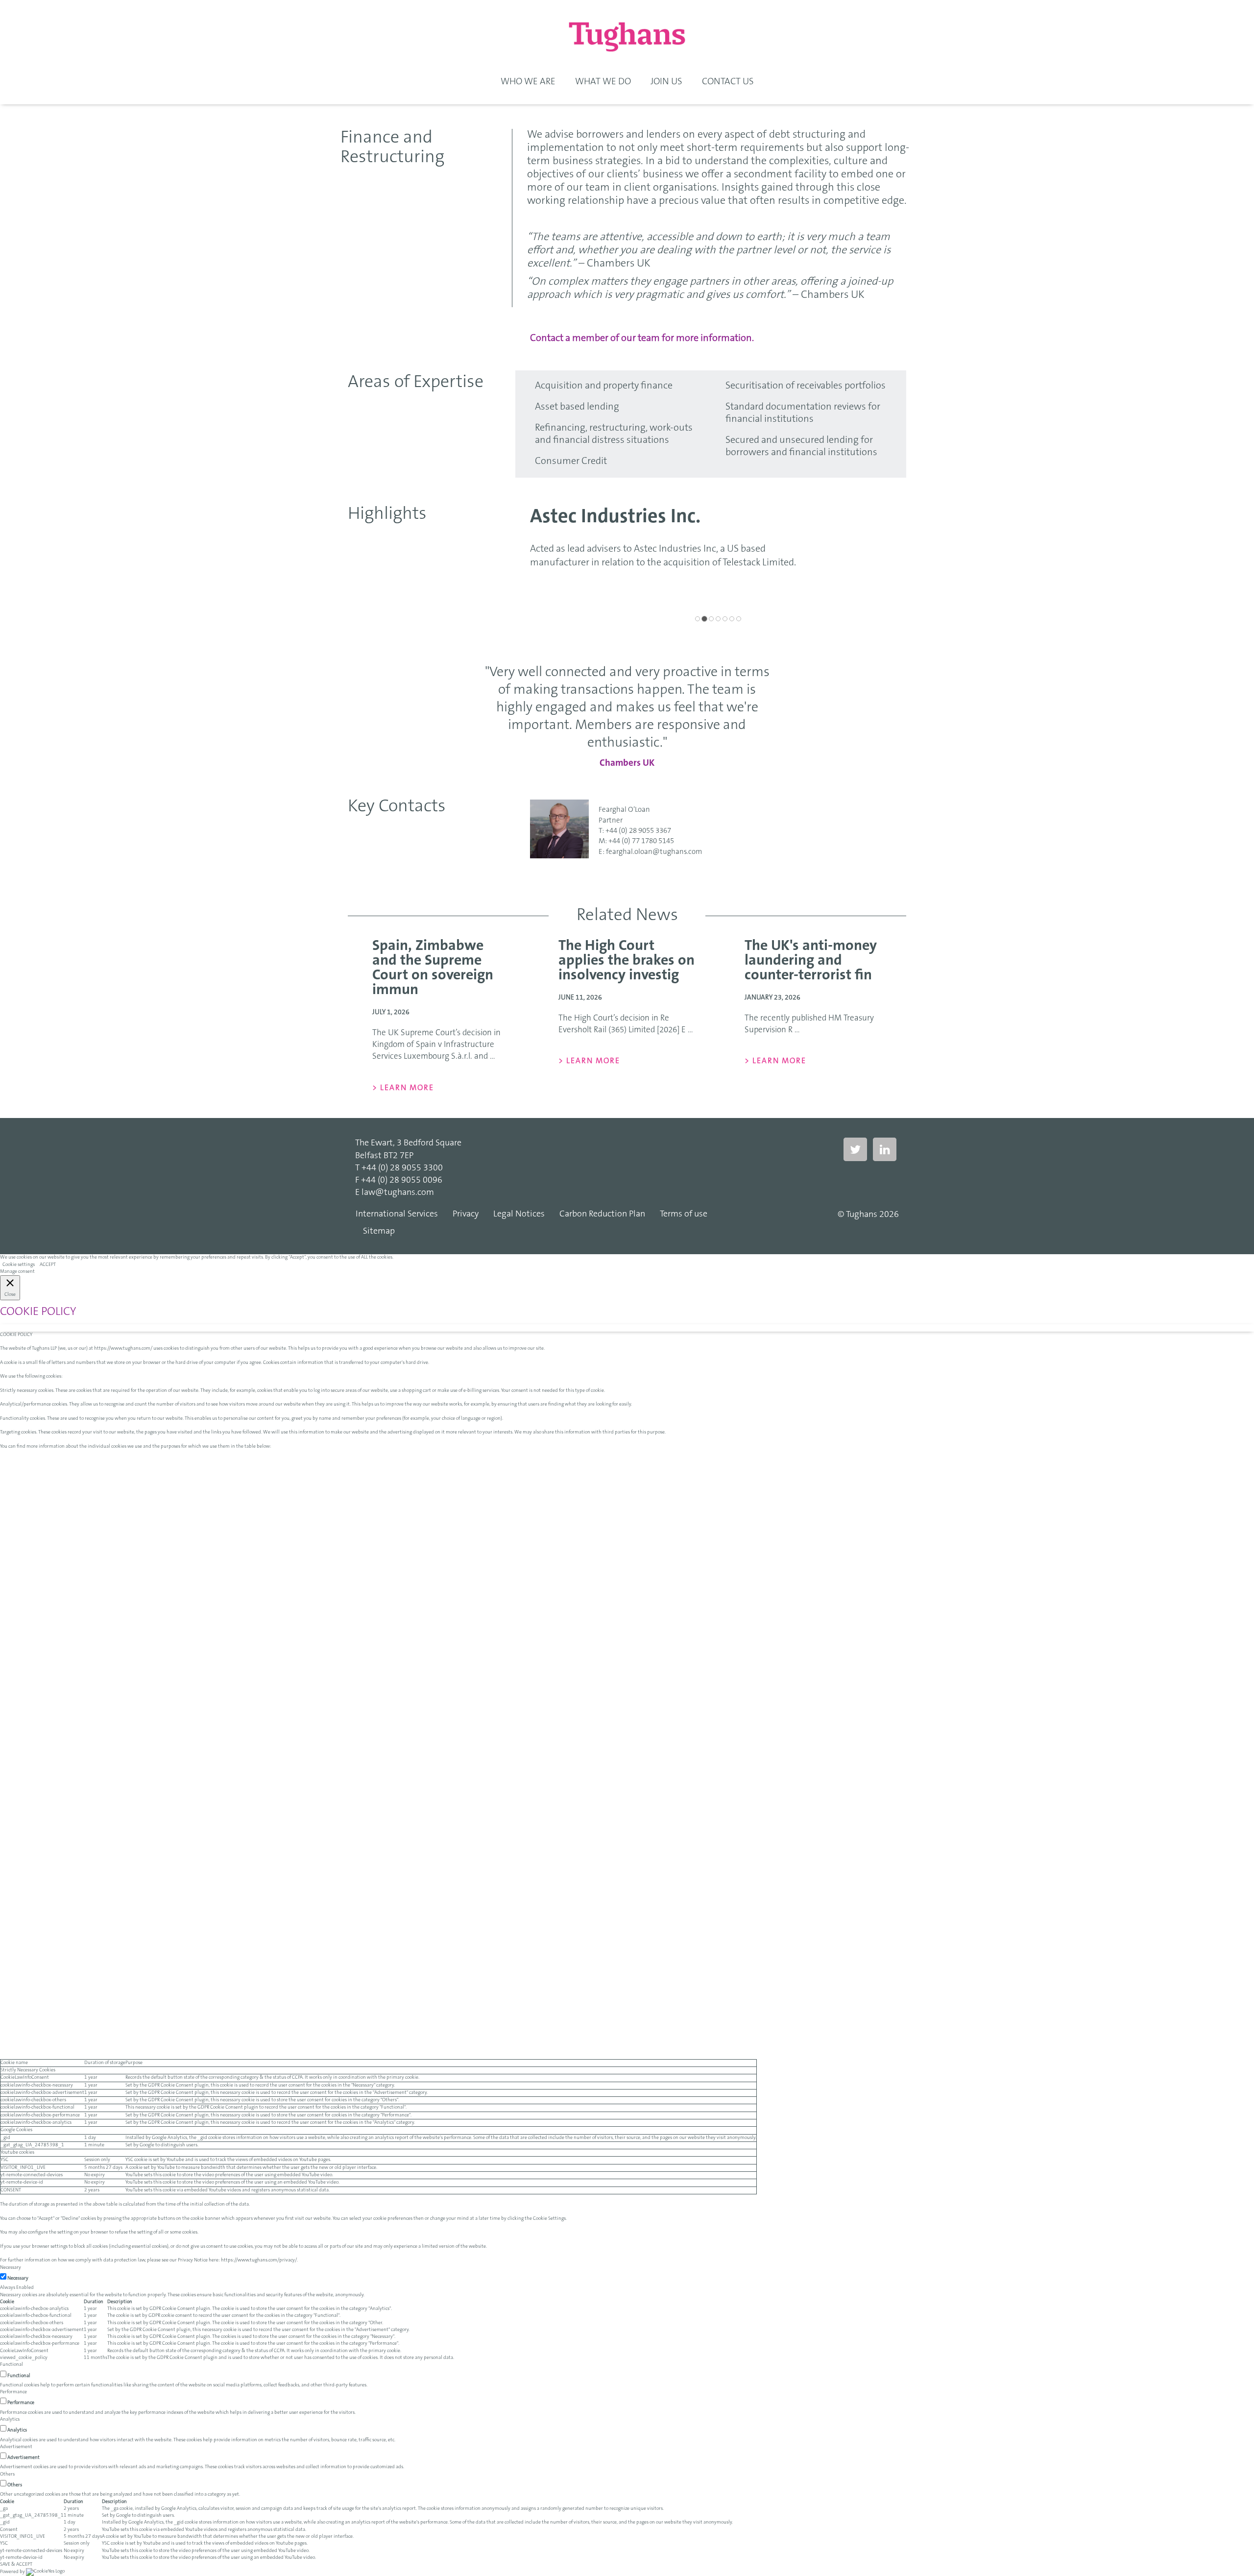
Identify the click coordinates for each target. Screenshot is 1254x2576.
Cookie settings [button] (19, 1265)
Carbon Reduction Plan (602, 1215)
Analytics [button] (10, 2420)
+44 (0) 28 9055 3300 (402, 1168)
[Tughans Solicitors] (627, 37)
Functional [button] (12, 2365)
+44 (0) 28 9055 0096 (402, 1181)
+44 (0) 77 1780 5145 (641, 841)
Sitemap (379, 1232)
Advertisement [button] (16, 2447)
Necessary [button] (11, 2268)
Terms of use (684, 1215)
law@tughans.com (398, 1193)
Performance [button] (13, 2392)
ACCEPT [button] (48, 1265)
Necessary (18, 2279)
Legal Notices (519, 1215)
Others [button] (7, 2475)
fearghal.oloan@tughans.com (654, 852)
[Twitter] (855, 1150)
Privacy (466, 1215)
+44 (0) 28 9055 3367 (638, 831)
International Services (397, 1215)
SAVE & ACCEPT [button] (16, 2565)
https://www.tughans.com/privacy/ (259, 2260)
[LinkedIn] (885, 1150)
